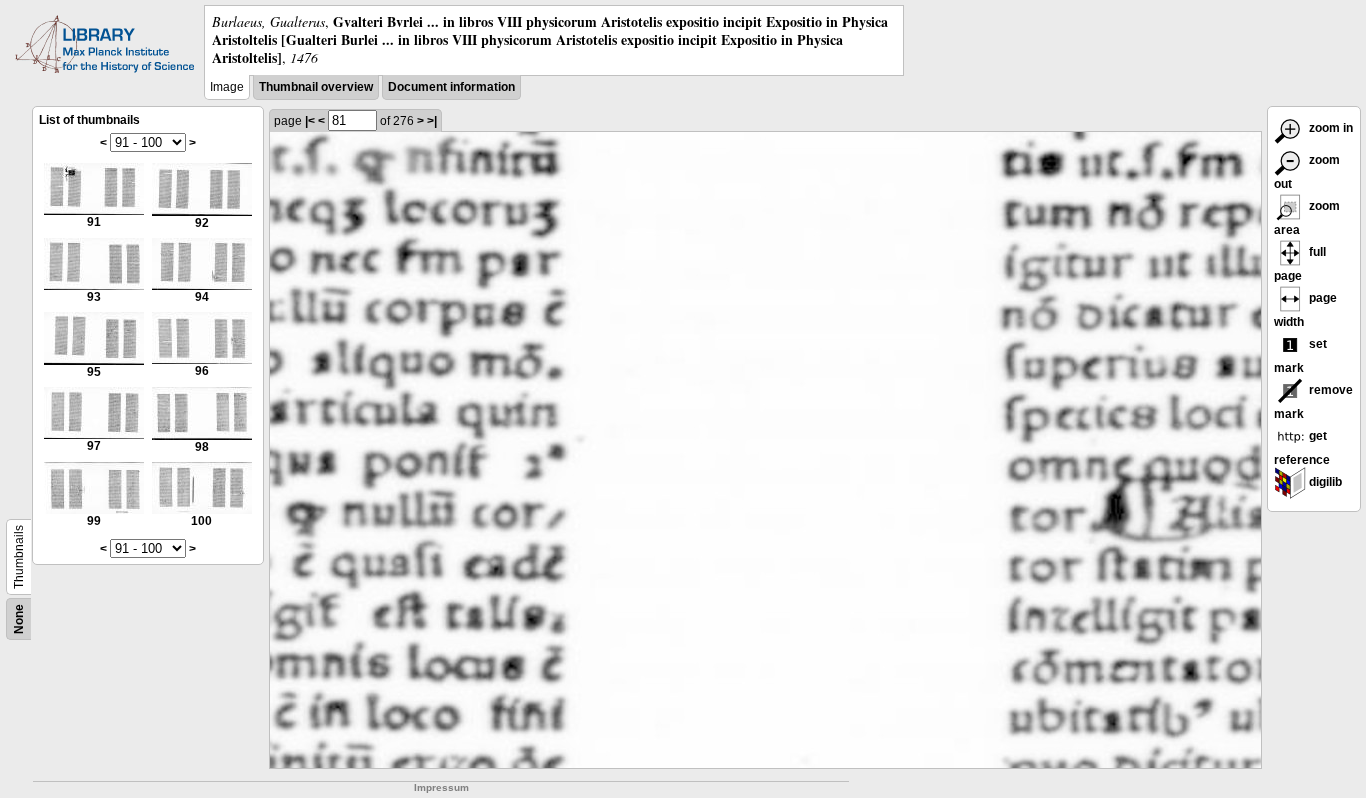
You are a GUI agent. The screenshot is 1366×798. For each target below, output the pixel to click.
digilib (1324, 482)
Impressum (441, 787)
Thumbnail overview (316, 87)
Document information (451, 87)
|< (310, 121)
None (19, 619)
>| (432, 121)
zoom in (1329, 128)
